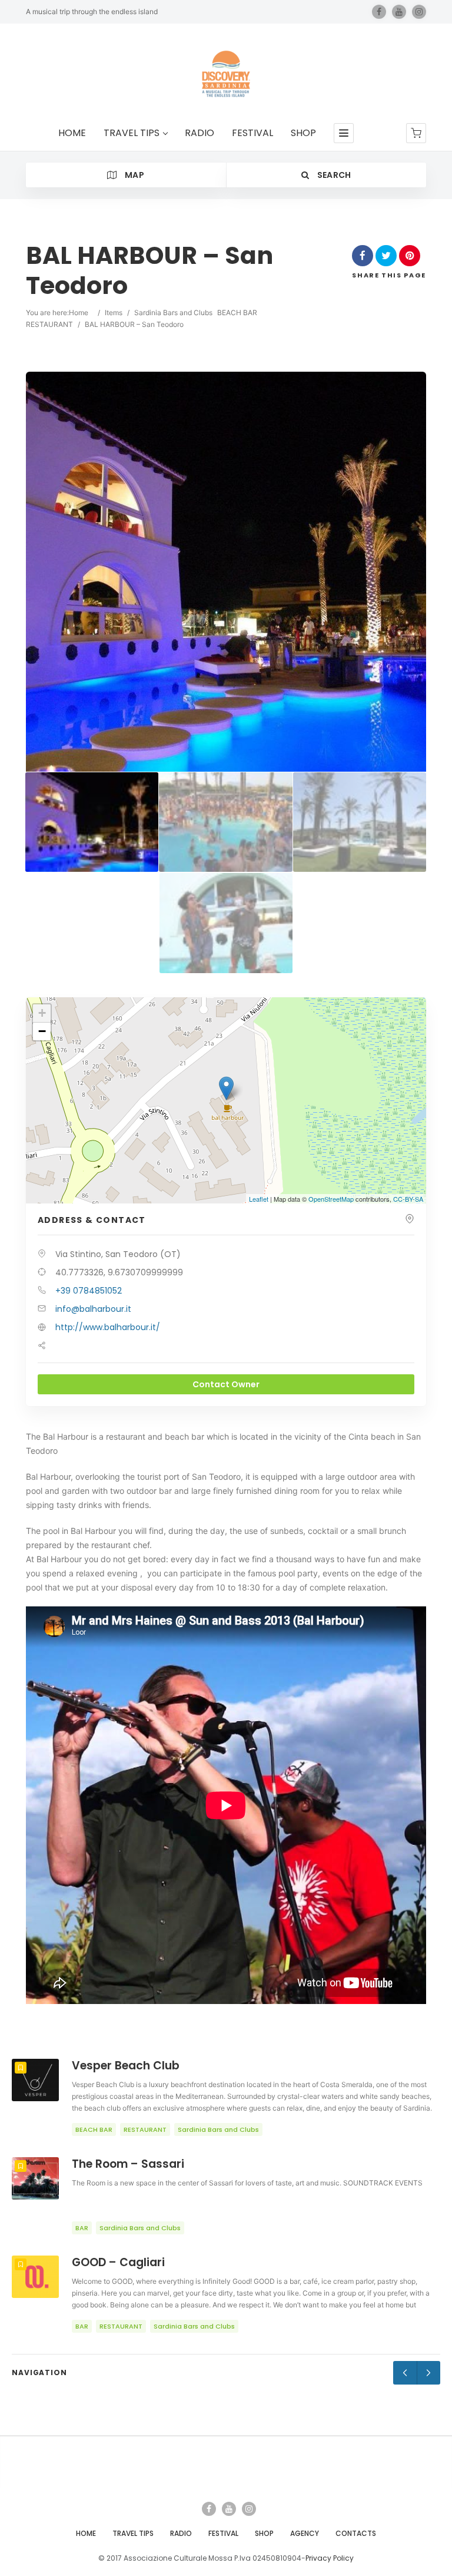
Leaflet (259, 1199)
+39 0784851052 (89, 1291)
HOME (72, 133)
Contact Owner (226, 1384)
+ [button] (42, 1013)
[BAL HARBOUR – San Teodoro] (92, 822)
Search (333, 175)
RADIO (200, 133)
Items (114, 313)
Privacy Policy (330, 2558)
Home (79, 313)
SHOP (303, 133)
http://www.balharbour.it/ (108, 1327)
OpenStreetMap (331, 1199)
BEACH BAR (237, 313)
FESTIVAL (252, 133)
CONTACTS (356, 2533)
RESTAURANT (49, 324)
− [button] (42, 1031)
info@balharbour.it (93, 1309)
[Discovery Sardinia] (226, 74)
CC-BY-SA (408, 1199)
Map (134, 175)
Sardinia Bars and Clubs (173, 313)
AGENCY (305, 2533)
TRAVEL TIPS (132, 133)
